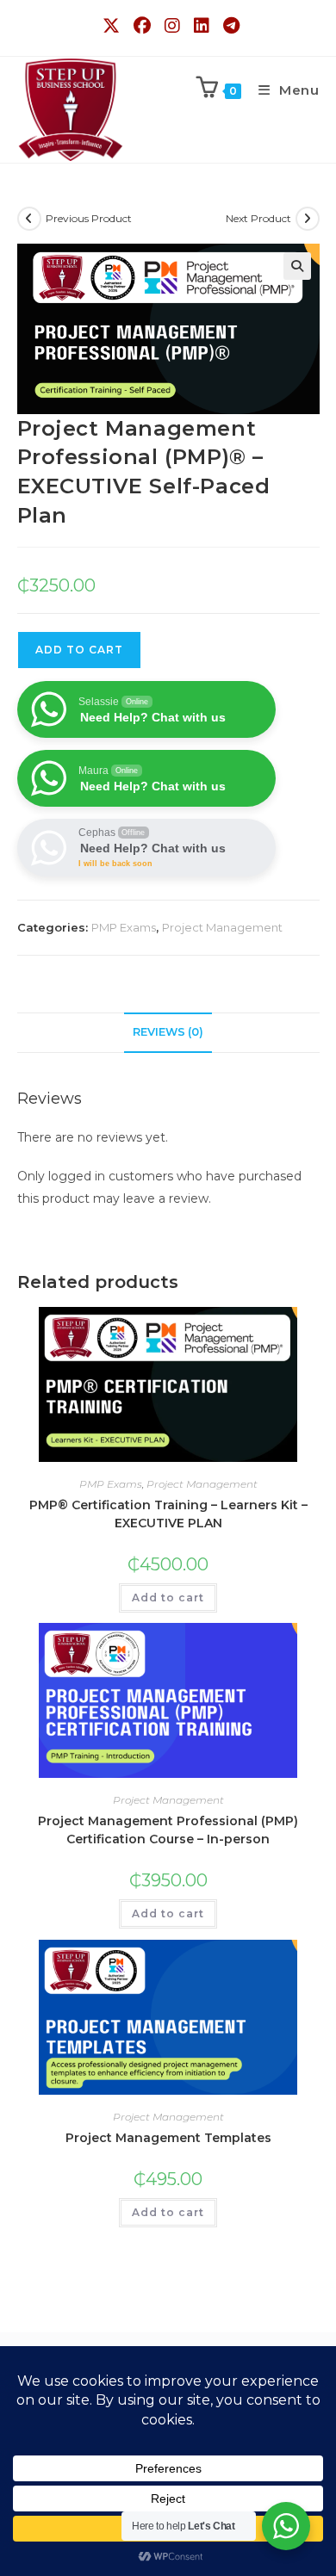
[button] (297, 266)
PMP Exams (124, 927)
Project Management (222, 927)
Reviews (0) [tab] (168, 1032)
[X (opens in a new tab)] (113, 26)
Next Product (258, 218)
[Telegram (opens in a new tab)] (229, 26)
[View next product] (308, 219)
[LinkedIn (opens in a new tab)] (203, 26)
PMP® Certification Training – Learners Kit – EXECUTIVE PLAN (168, 1514)
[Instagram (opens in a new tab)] (174, 26)
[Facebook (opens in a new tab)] (144, 26)
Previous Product (89, 218)
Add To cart (79, 650)
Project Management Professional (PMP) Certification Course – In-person (168, 1830)
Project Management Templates (168, 2138)
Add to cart (168, 1598)
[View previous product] (29, 219)
